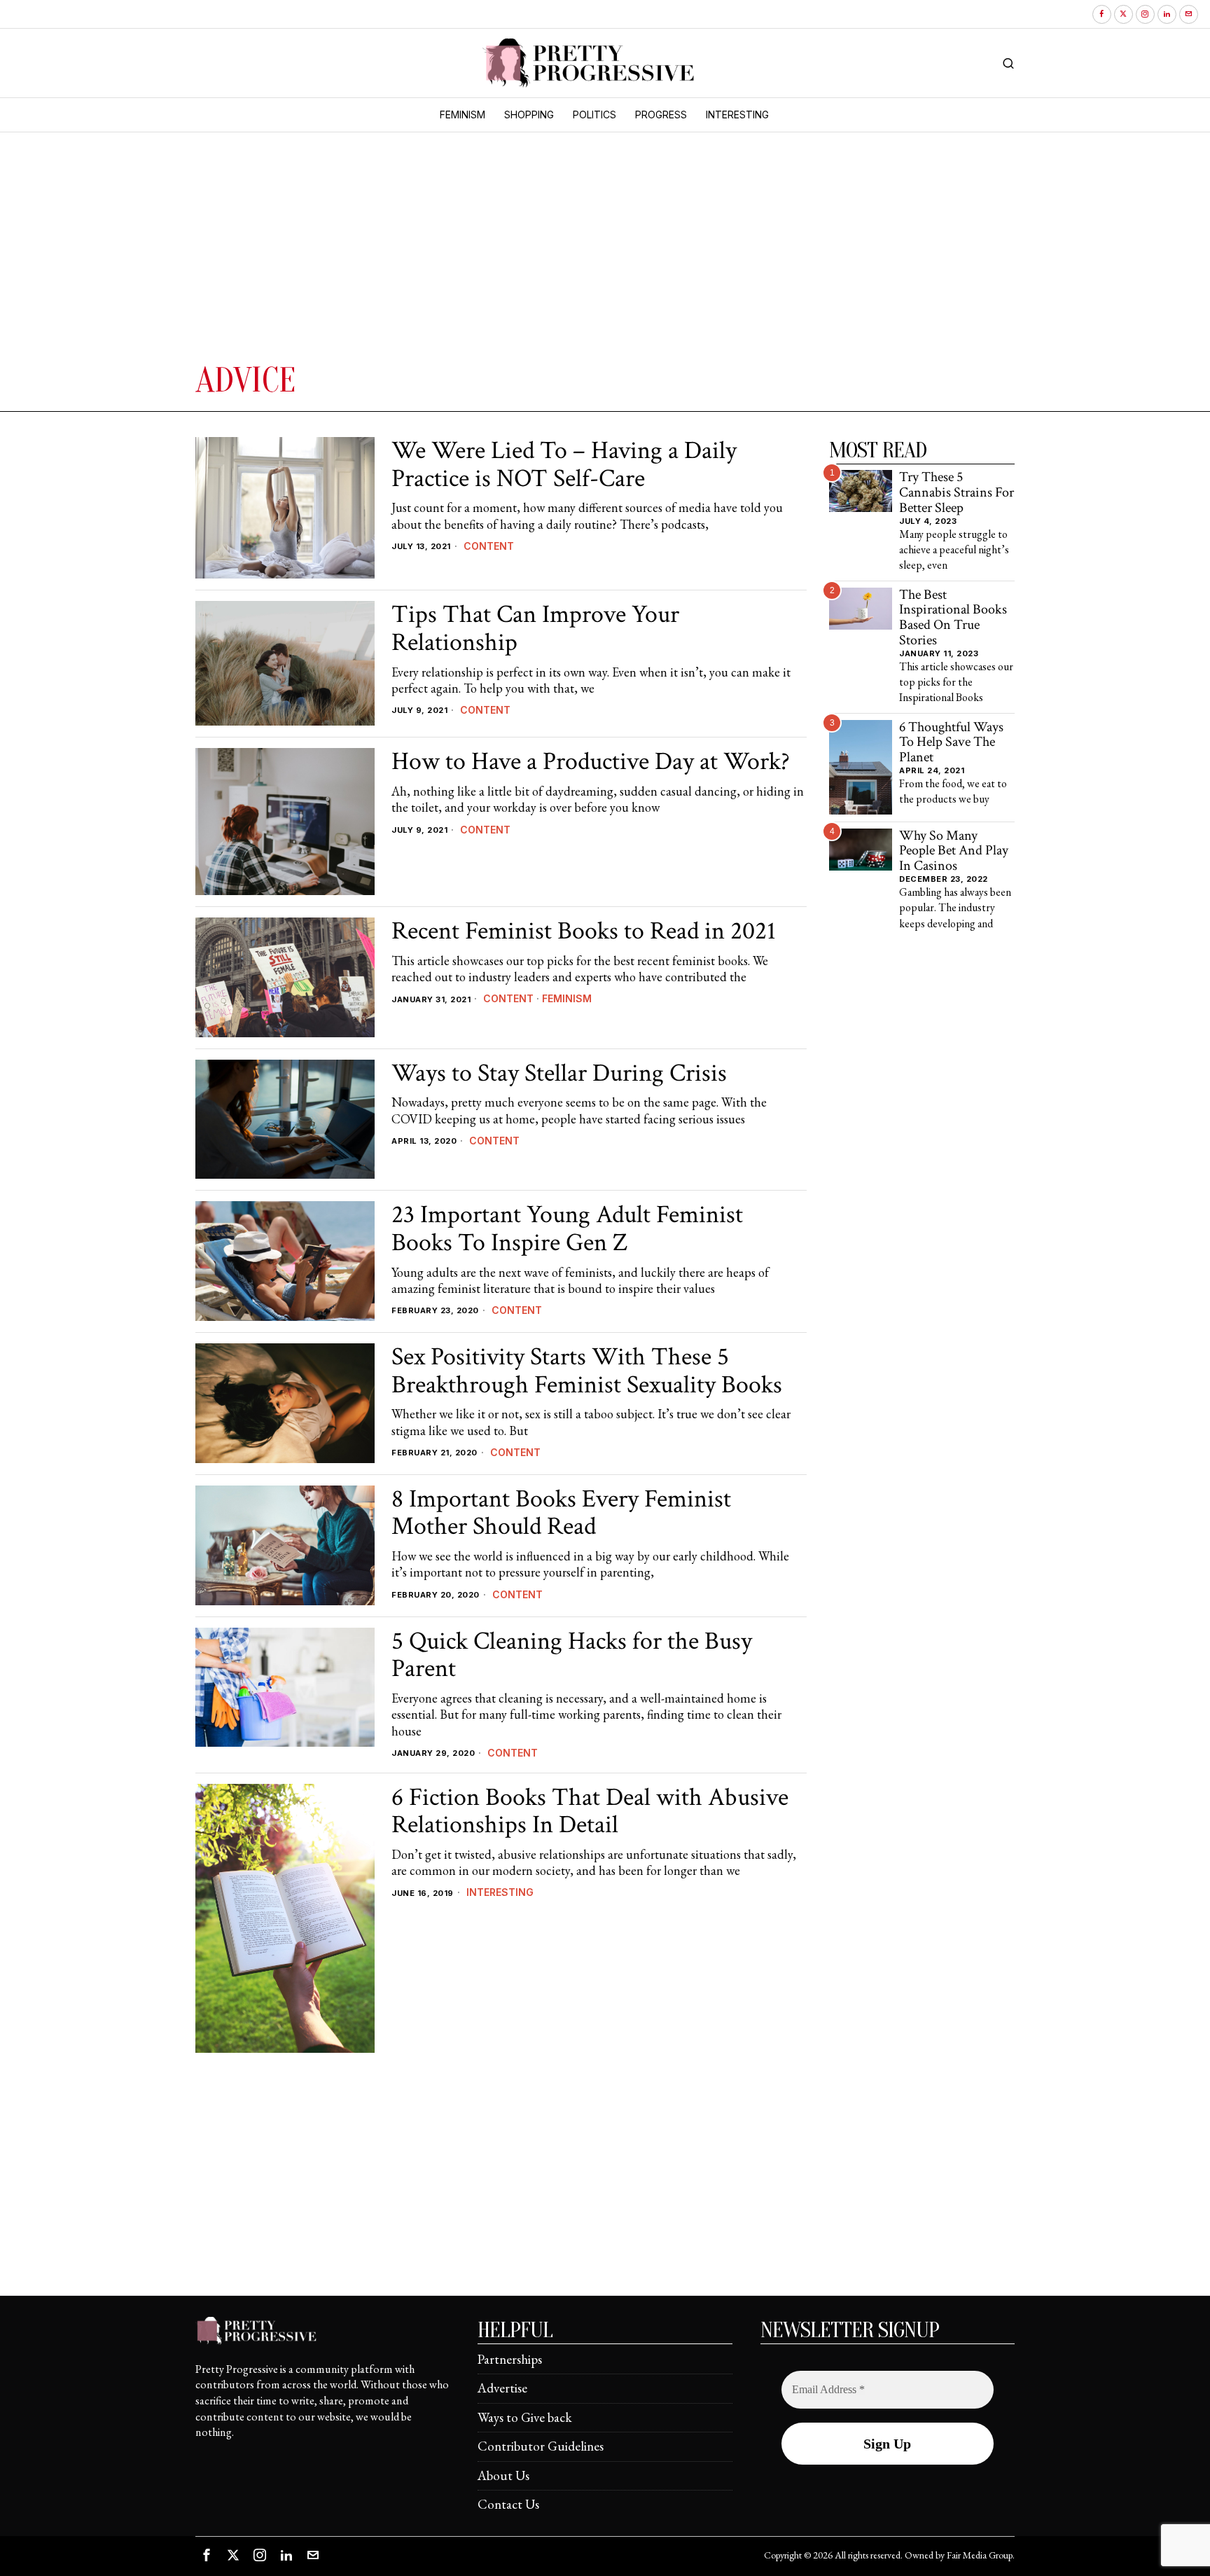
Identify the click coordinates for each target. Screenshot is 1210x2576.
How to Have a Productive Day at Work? (591, 762)
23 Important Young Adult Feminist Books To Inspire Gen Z (567, 1229)
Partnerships (510, 2359)
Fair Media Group (980, 2555)
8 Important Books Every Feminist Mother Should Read (561, 1513)
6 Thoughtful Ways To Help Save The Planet (951, 743)
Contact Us (508, 2504)
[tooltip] (1102, 14)
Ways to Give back (525, 2417)
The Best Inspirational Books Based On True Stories (953, 618)
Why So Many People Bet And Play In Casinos (954, 851)
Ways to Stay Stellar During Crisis (559, 1074)
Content (489, 546)
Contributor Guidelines (541, 2446)
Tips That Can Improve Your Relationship (535, 629)
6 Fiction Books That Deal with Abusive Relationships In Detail (590, 1812)
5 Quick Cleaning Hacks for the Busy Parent (572, 1655)
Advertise (502, 2388)
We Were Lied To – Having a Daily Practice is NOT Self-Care (564, 465)
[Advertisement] (405, 254)
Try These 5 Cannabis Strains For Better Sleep (957, 493)
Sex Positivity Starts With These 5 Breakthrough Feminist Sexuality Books (587, 1371)
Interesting (500, 1892)
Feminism (567, 998)
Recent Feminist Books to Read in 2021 (584, 932)
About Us (503, 2475)
